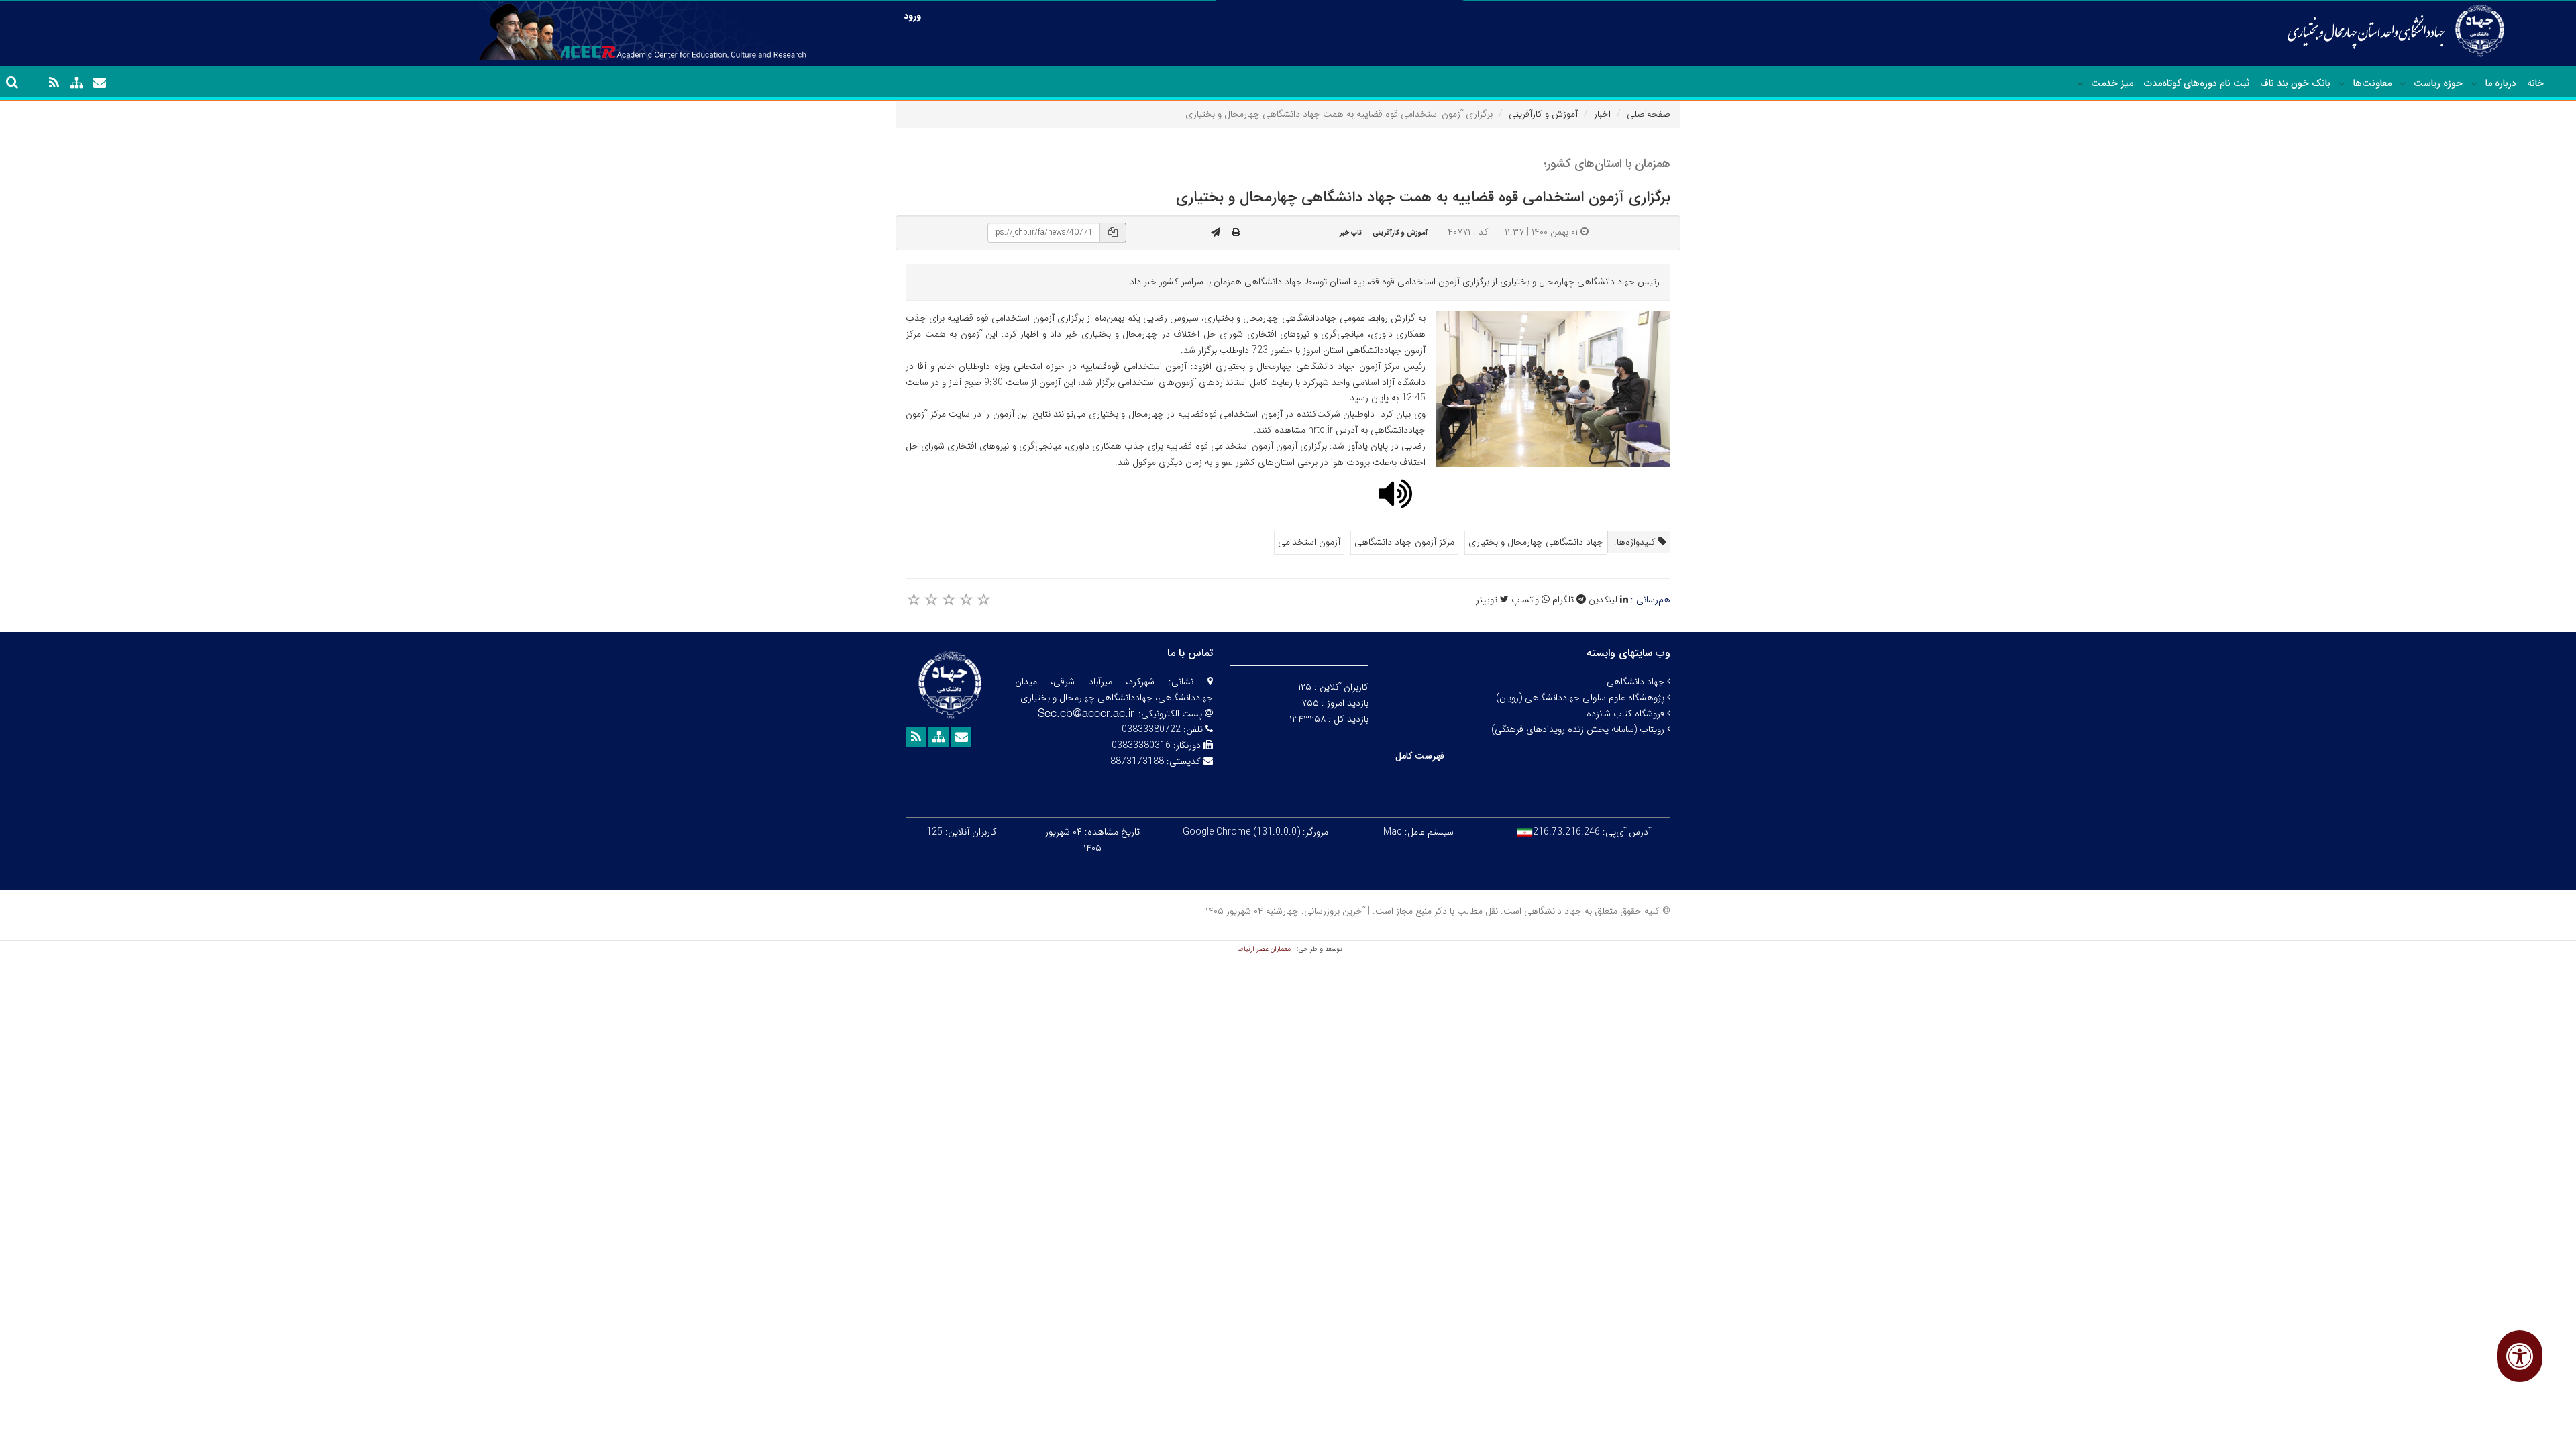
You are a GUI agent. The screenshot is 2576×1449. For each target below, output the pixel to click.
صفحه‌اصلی (1649, 114)
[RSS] (54, 83)
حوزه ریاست (2438, 83)
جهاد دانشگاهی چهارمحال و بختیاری (1536, 542)
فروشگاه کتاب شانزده (1627, 714)
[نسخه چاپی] (1236, 233)
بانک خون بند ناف (2295, 83)
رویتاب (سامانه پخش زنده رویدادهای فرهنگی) (1579, 729)
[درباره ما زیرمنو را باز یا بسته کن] (2474, 84)
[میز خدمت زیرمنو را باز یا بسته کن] (2080, 84)
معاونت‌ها (2372, 83)
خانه (2535, 83)
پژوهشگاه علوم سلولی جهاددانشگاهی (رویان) (1581, 698)
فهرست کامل (1420, 756)
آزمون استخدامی (1309, 542)
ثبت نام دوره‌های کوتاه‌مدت (2197, 83)
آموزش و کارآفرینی (1543, 114)
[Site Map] (76, 83)
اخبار (1602, 114)
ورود (912, 16)
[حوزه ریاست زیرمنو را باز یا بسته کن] (2403, 84)
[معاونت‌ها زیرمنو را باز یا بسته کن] (2342, 84)
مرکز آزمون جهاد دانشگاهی (1404, 542)
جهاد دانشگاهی (1637, 682)
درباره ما (2501, 83)
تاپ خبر (1351, 233)
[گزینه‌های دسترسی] (2520, 1356)
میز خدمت (2112, 83)
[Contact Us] (99, 83)
